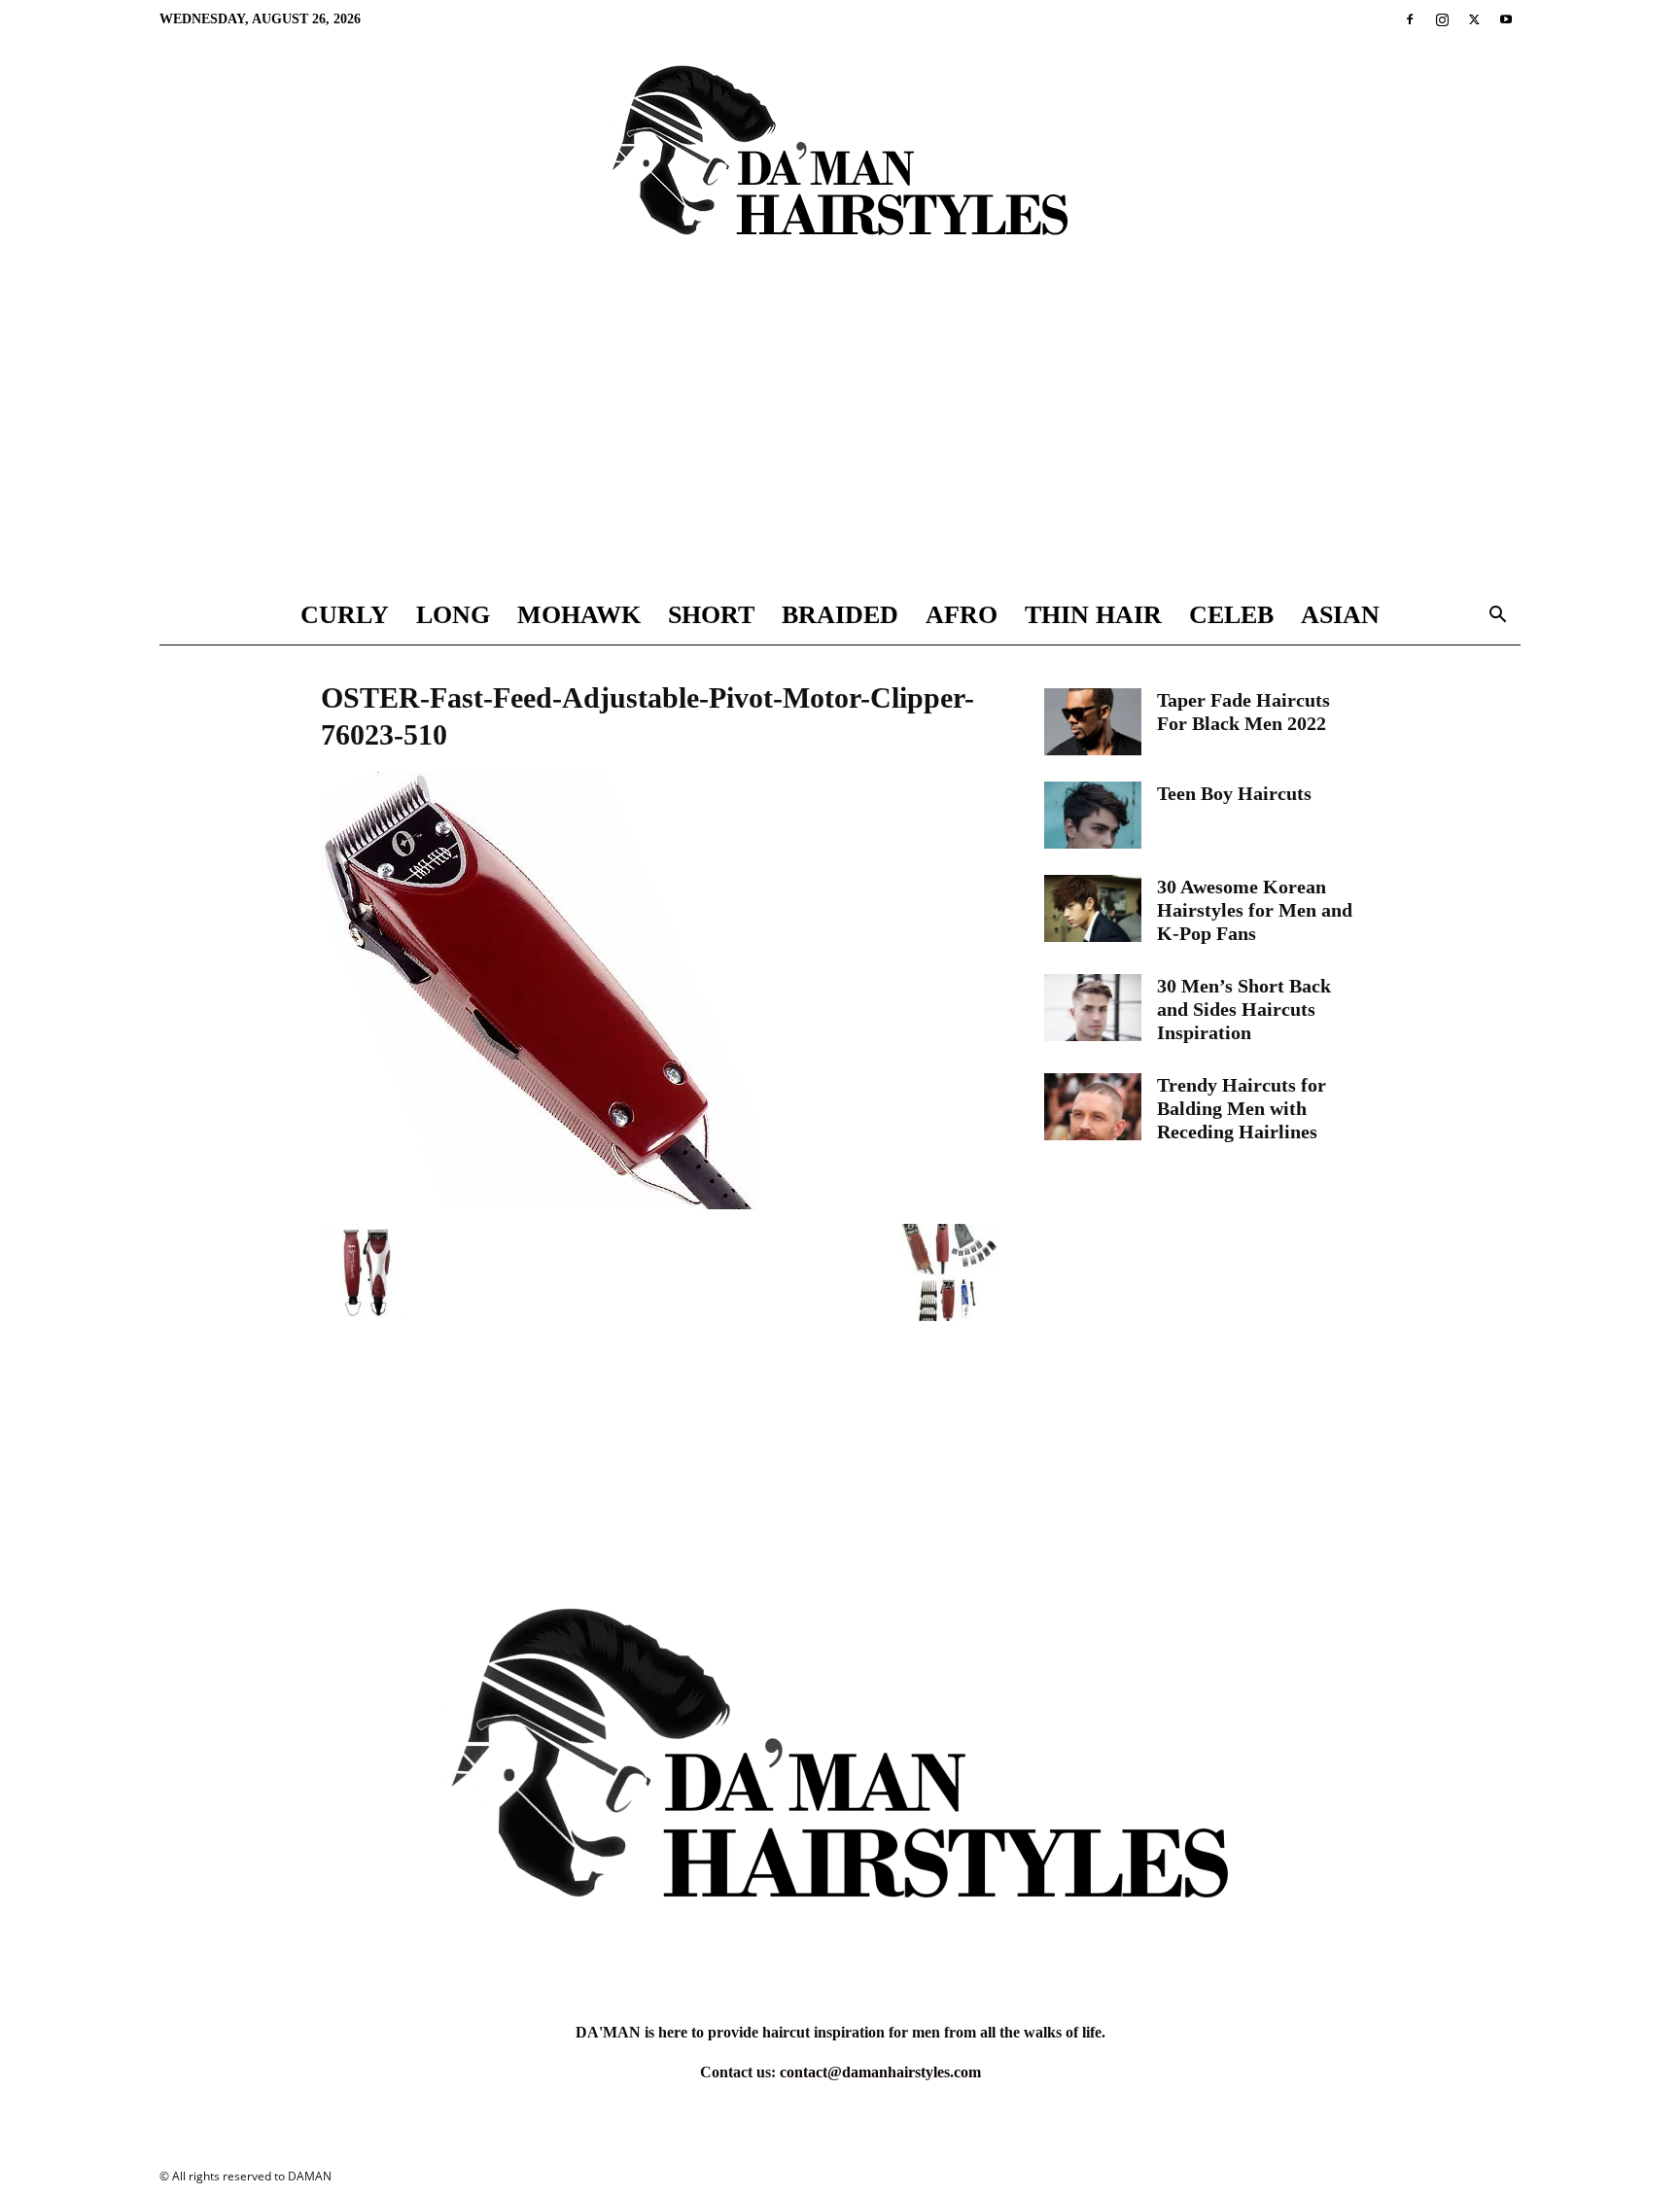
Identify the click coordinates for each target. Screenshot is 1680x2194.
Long (453, 615)
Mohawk (579, 615)
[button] (1497, 617)
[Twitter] (1474, 19)
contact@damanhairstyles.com (880, 2072)
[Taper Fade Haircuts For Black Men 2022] (1093, 722)
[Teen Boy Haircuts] (1093, 815)
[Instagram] (1442, 19)
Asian (1340, 615)
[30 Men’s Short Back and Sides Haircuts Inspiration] (1093, 1008)
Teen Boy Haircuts (1234, 793)
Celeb (1231, 615)
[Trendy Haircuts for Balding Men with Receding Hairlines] (1093, 1107)
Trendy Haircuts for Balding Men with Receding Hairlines (1242, 1108)
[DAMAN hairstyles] (840, 167)
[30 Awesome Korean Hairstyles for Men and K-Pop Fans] (1093, 908)
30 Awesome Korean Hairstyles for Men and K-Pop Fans (1255, 910)
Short (711, 615)
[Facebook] (1410, 19)
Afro (962, 615)
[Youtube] (1506, 19)
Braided (840, 615)
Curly (345, 615)
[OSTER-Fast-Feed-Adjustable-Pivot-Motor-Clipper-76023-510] (540, 1204)
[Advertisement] (840, 440)
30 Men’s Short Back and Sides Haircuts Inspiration (1244, 1009)
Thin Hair (1093, 615)
